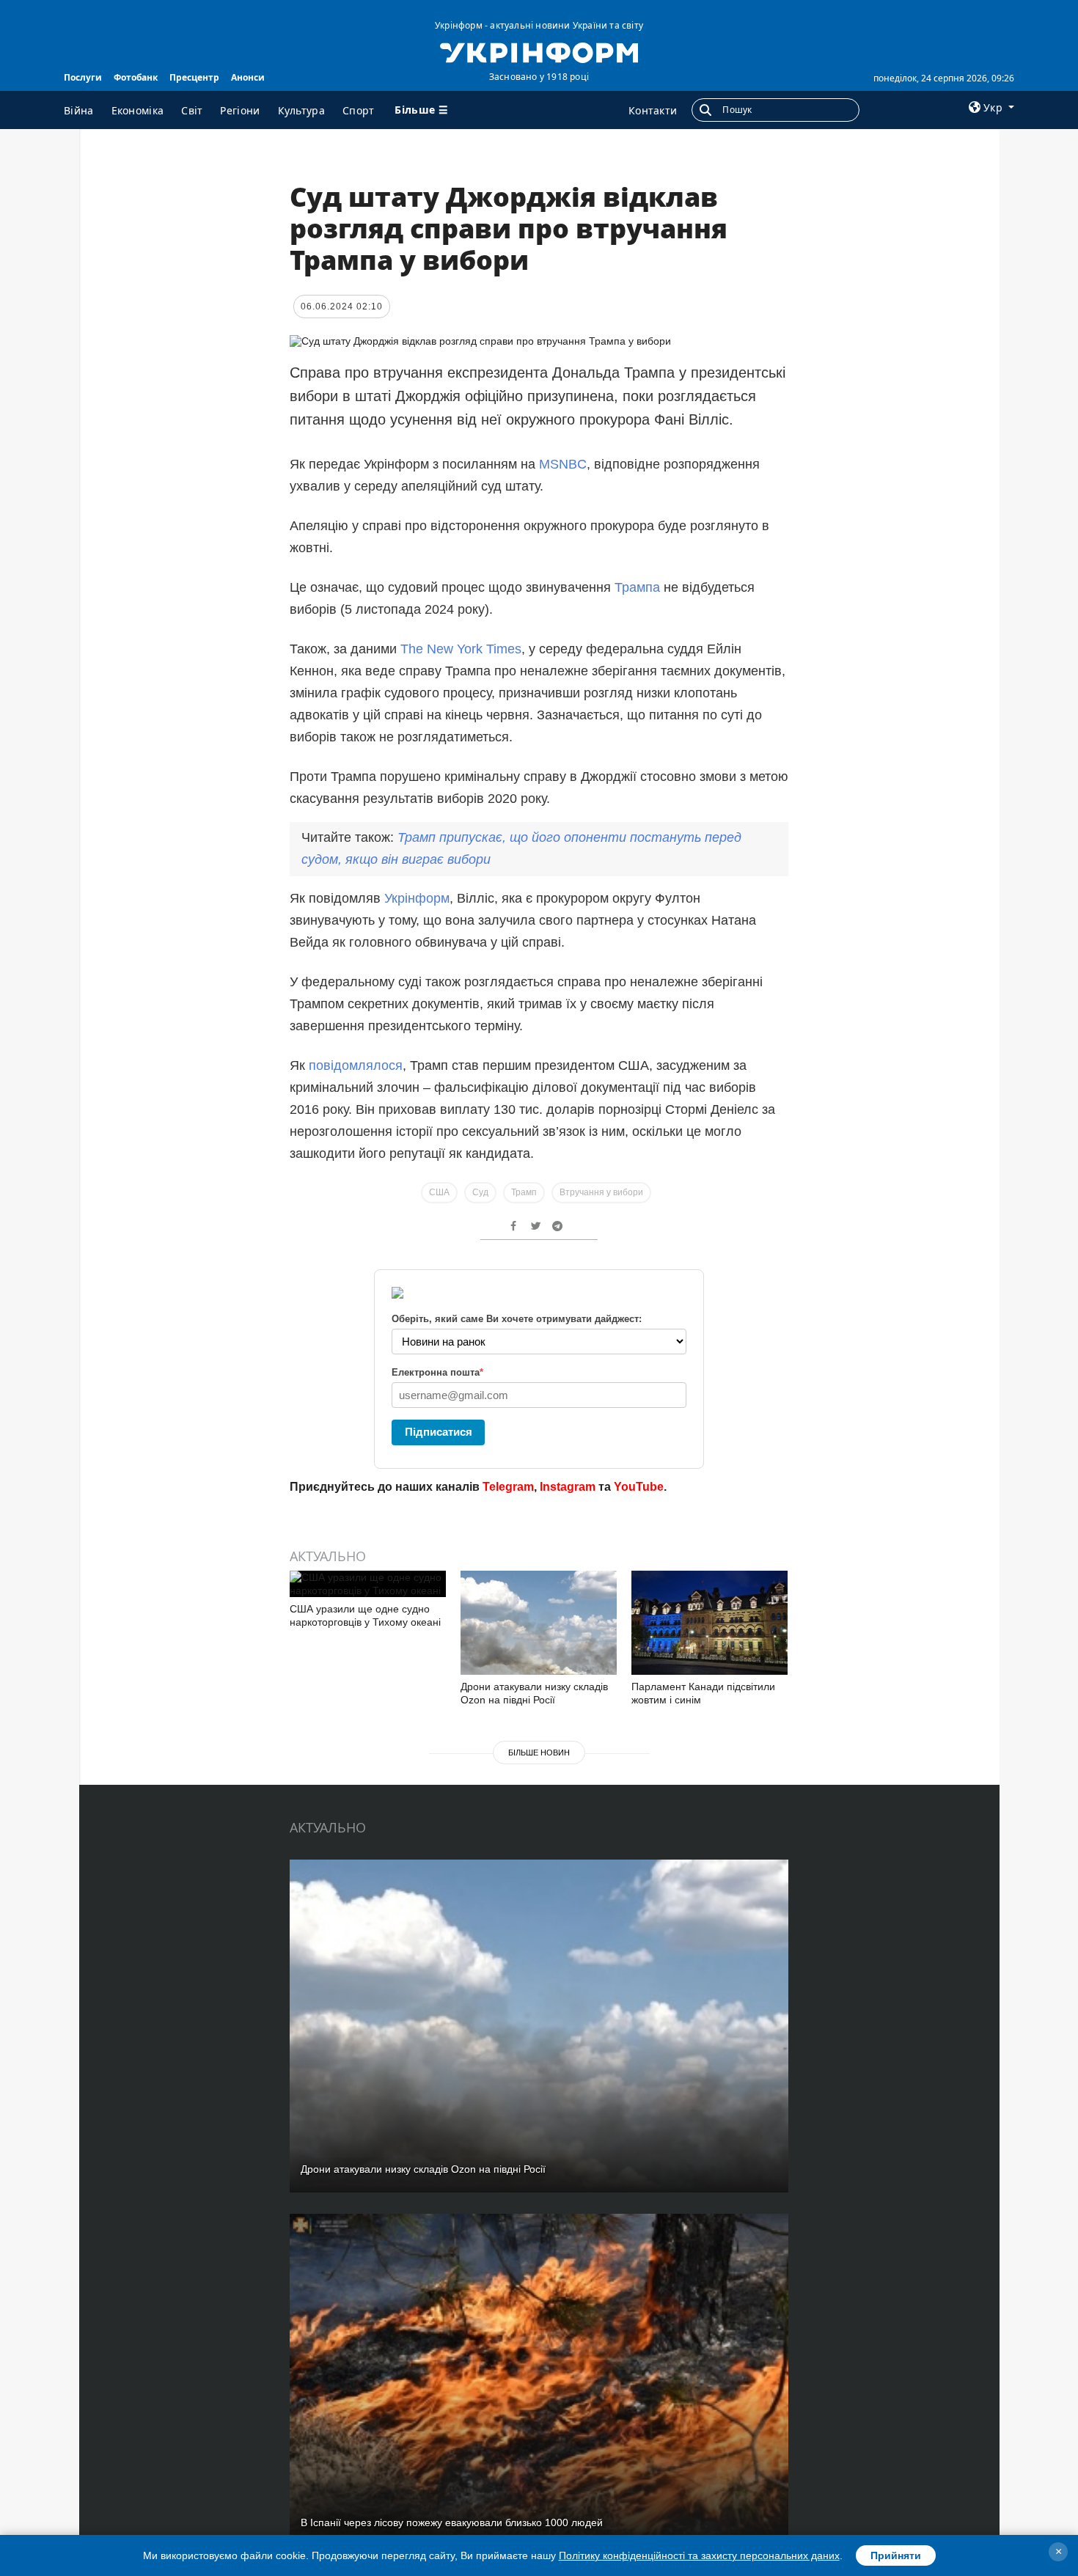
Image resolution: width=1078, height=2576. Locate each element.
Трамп (524, 1192)
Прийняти (896, 2555)
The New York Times (461, 649)
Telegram (508, 1487)
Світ (192, 110)
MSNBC (563, 464)
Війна (79, 110)
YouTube (639, 1487)
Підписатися (439, 1432)
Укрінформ (417, 898)
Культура (301, 110)
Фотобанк (136, 77)
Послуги (83, 77)
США (439, 1192)
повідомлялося (356, 1065)
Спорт (359, 110)
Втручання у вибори (601, 1192)
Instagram (568, 1487)
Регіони (240, 110)
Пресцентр (194, 77)
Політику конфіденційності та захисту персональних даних (699, 2555)
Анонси (248, 77)
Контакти (653, 110)
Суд (480, 1192)
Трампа (639, 587)
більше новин (539, 1753)
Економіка (138, 110)
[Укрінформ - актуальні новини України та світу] (539, 51)
